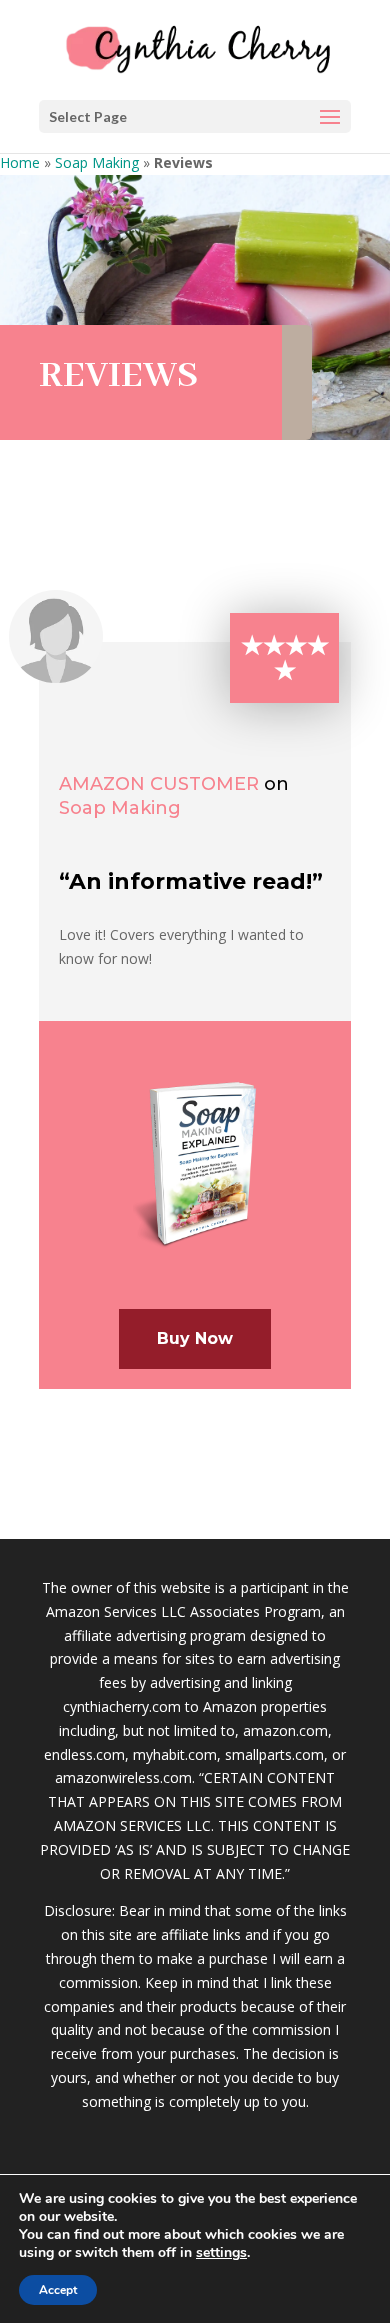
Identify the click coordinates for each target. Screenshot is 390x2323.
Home (20, 162)
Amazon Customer (159, 784)
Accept (58, 2290)
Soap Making (97, 162)
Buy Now (195, 1338)
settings (221, 2253)
